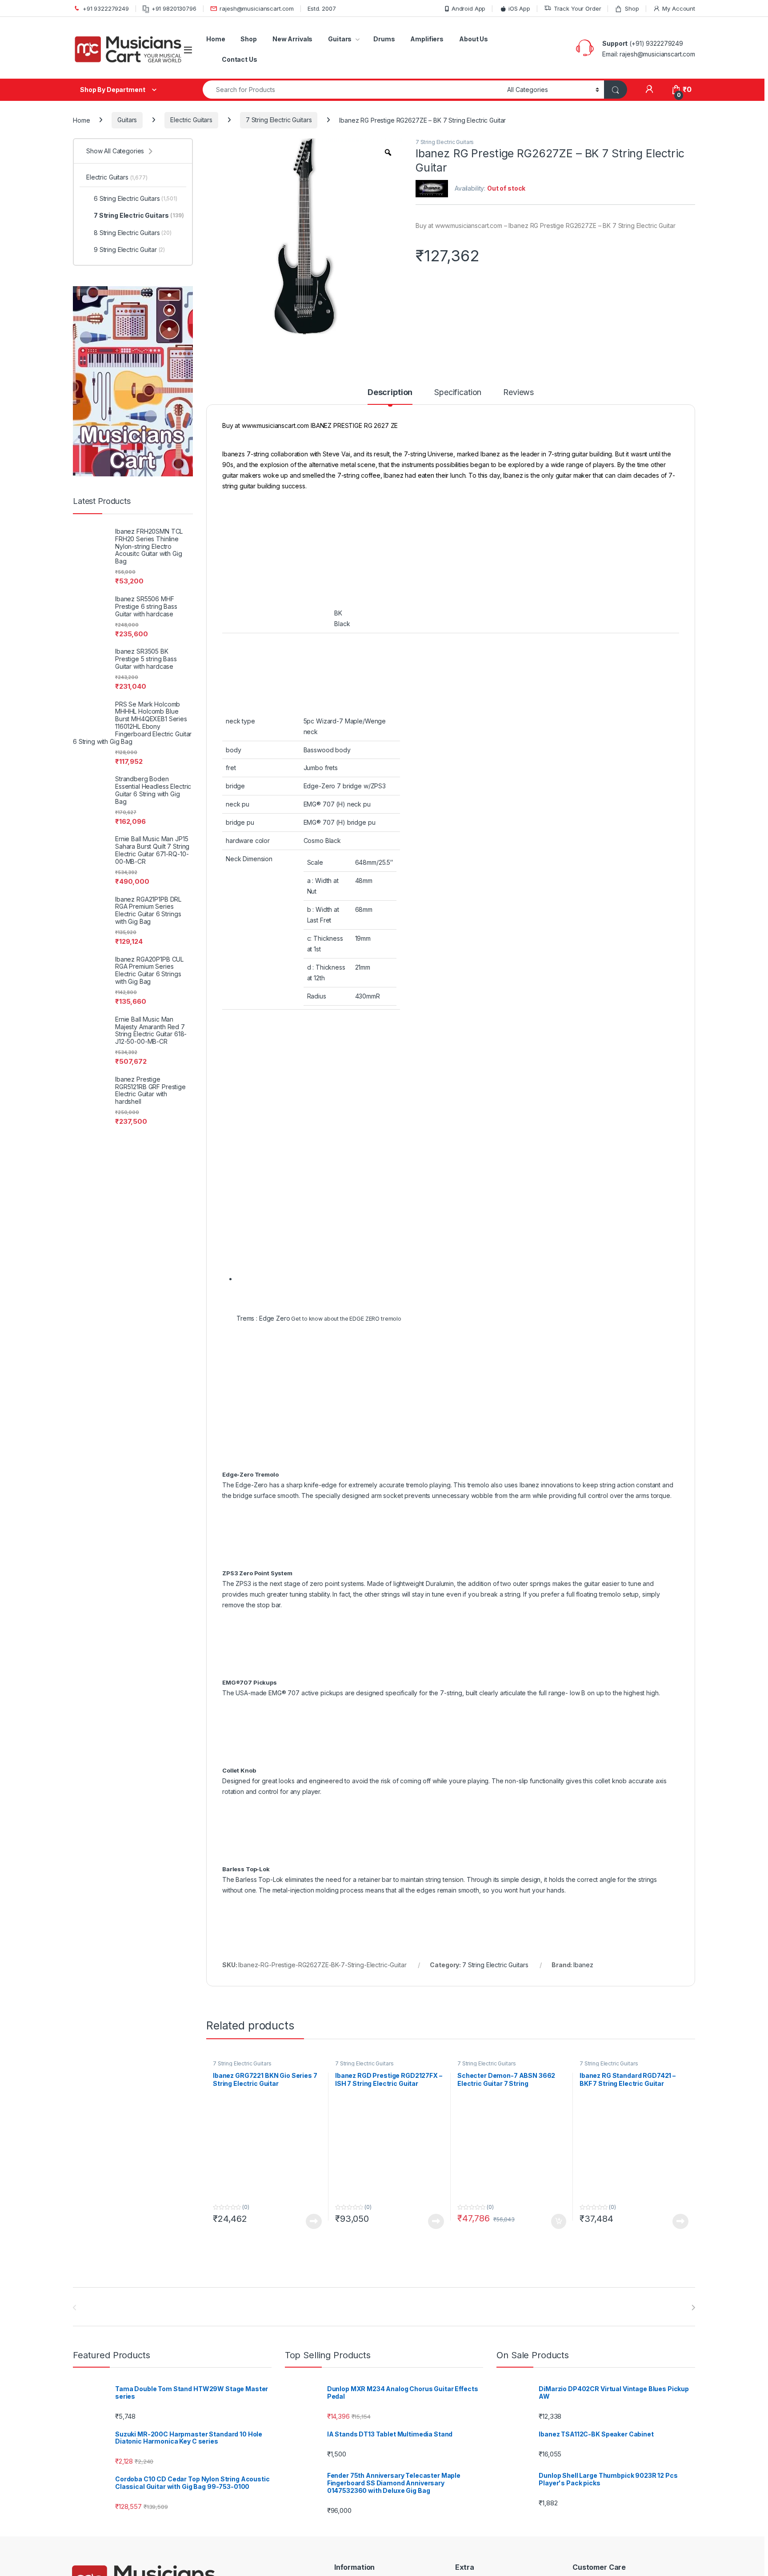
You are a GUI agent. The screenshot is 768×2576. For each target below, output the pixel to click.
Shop (632, 8)
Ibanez (583, 1249)
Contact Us (240, 59)
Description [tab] (390, 393)
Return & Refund (358, 1925)
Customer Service (598, 1951)
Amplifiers (427, 39)
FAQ (459, 1911)
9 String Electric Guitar (129, 250)
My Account (679, 8)
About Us (474, 39)
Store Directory (475, 1925)
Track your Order (598, 1938)
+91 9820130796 (174, 8)
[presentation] (693, 1593)
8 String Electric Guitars (133, 233)
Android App (468, 8)
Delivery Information (363, 1885)
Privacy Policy (354, 1938)
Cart (578, 1885)
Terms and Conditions (366, 1951)
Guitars (340, 39)
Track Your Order (578, 8)
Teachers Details (478, 1899)
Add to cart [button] (559, 1506)
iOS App (519, 8)
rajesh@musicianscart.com (257, 8)
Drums (384, 39)
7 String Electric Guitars (279, 120)
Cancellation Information (369, 1911)
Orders (582, 1925)
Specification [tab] (458, 393)
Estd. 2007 (322, 8)
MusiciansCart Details (484, 1885)
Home (216, 39)
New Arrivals (292, 39)
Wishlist (583, 1911)
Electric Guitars (191, 120)
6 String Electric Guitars (136, 198)
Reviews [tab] (518, 393)
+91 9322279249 (106, 8)
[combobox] (352, 90)
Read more (314, 1506)
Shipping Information (364, 1899)
